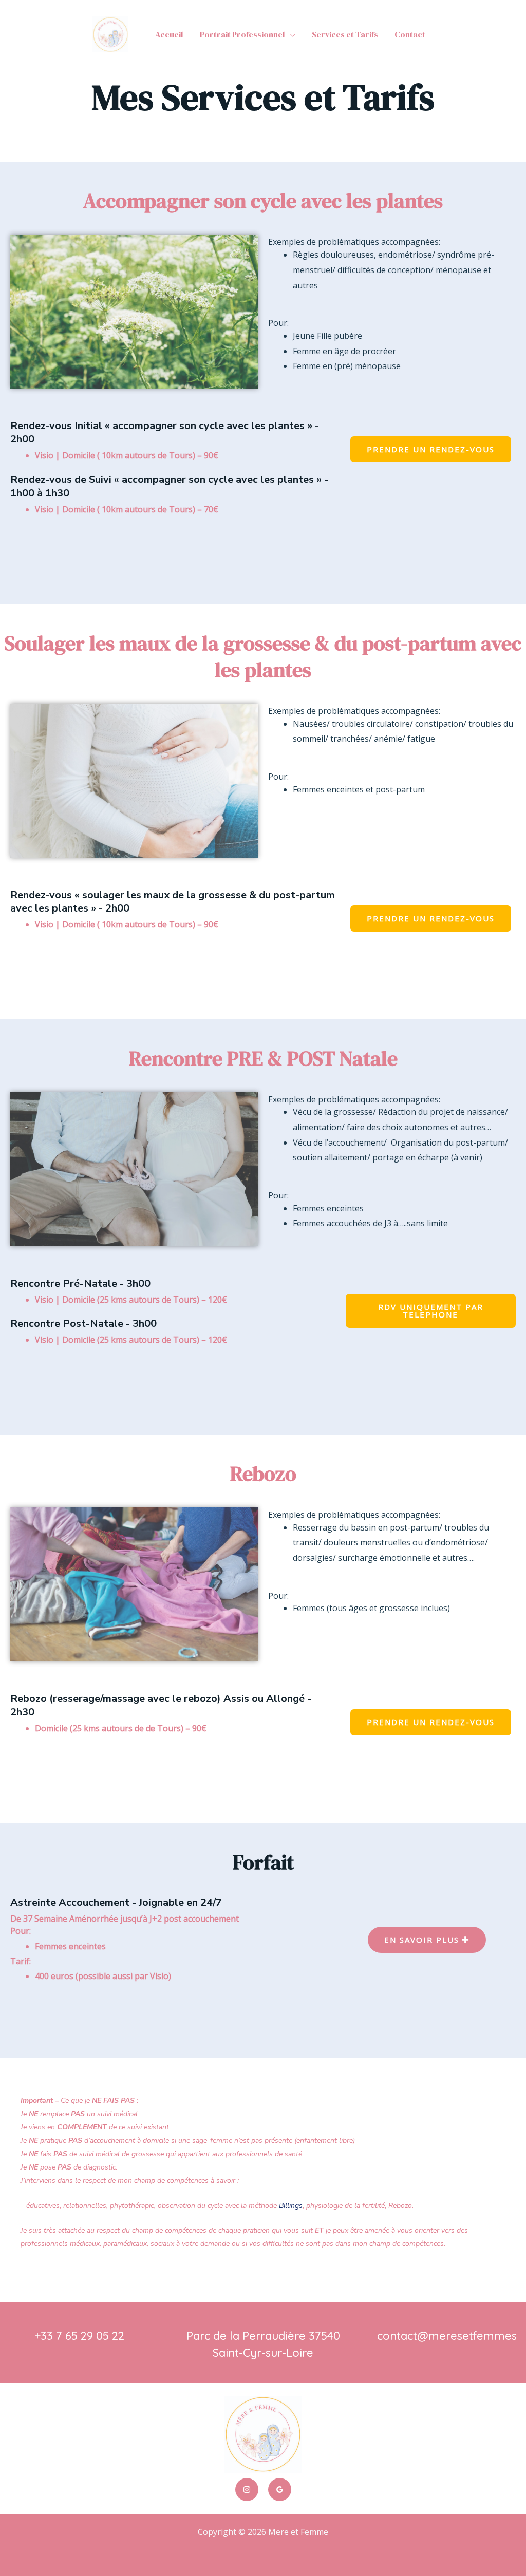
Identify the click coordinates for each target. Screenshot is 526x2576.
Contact (410, 34)
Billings (291, 2206)
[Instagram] (247, 2490)
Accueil (169, 34)
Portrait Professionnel (242, 34)
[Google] (280, 2490)
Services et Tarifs (345, 34)
